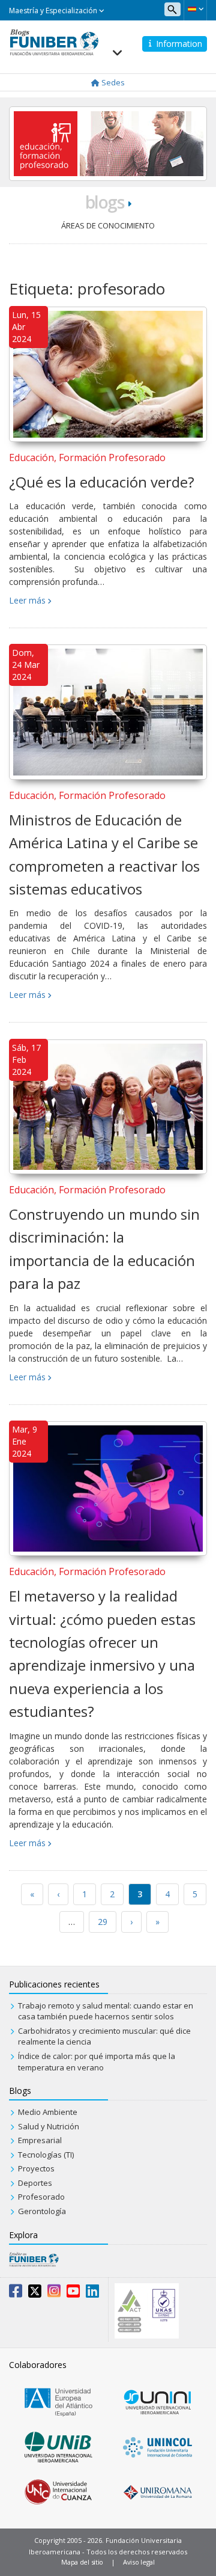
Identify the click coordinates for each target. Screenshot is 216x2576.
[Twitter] (35, 2293)
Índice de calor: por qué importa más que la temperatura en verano (97, 2062)
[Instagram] (54, 2293)
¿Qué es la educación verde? (102, 482)
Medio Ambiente (48, 2112)
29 (103, 1922)
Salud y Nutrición (49, 2126)
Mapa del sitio (82, 2562)
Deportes (35, 2183)
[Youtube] (73, 2293)
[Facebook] (16, 2293)
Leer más (27, 600)
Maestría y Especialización (54, 11)
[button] (195, 9)
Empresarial (40, 2140)
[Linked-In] (92, 2293)
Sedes (112, 82)
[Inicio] (54, 41)
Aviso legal (139, 2562)
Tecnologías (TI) (46, 2155)
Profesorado (41, 2197)
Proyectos (36, 2168)
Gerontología (42, 2211)
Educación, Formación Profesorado (87, 457)
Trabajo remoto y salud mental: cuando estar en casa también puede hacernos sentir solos (106, 2011)
